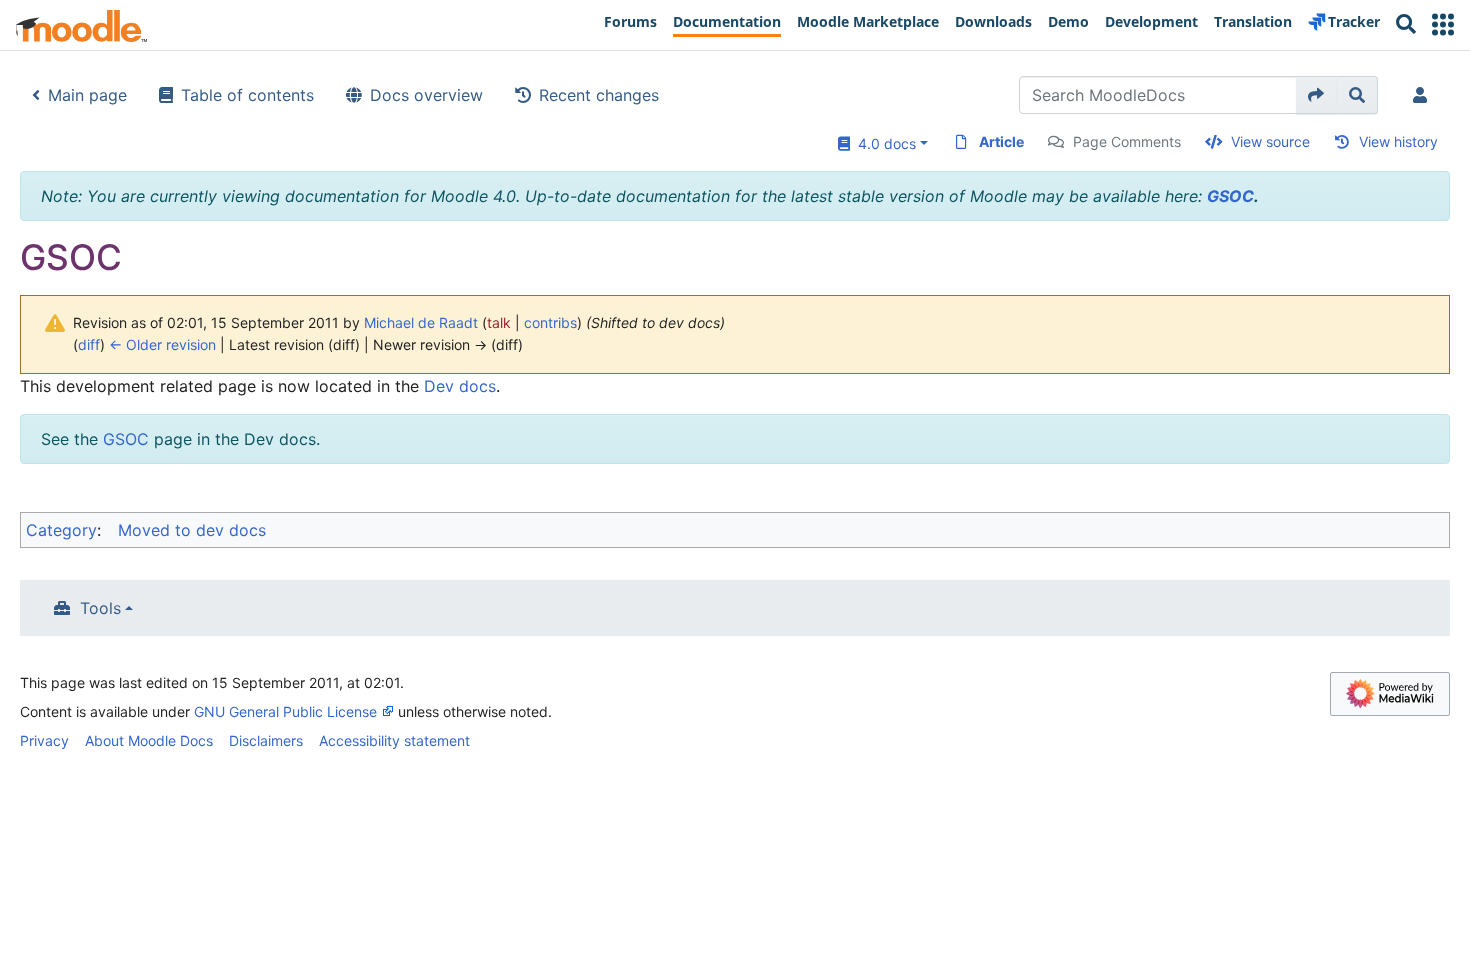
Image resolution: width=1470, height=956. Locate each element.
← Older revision (162, 344)
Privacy (44, 740)
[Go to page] (1316, 95)
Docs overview (426, 95)
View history (1398, 141)
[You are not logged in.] (1424, 95)
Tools (100, 608)
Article (1001, 141)
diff (89, 344)
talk (499, 322)
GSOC (1230, 196)
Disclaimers (266, 740)
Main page (87, 95)
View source (1270, 141)
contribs (550, 322)
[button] (1443, 24)
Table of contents (247, 95)
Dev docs (460, 386)
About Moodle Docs (149, 740)
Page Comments (1127, 141)
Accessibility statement (394, 740)
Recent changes (599, 95)
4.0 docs (883, 143)
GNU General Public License (285, 711)
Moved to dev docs (192, 530)
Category (61, 530)
